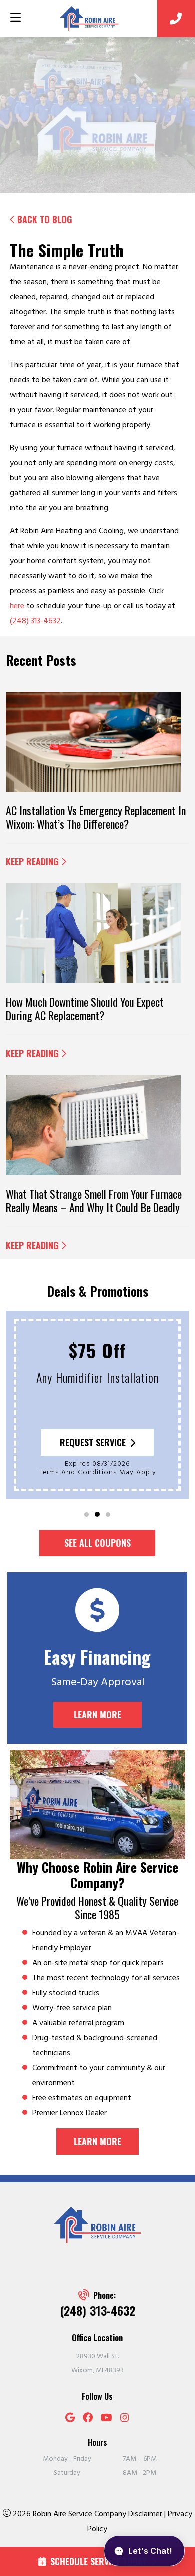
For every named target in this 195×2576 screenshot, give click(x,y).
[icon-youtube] (107, 2419)
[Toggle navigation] (15, 18)
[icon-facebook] (88, 2419)
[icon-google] (70, 2419)
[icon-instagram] (125, 2419)
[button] (87, 1514)
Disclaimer (146, 2514)
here (17, 606)
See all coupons (98, 1543)
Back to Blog (45, 220)
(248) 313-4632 (35, 621)
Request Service (93, 1442)
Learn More (98, 1715)
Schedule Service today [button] (99, 2561)
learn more (98, 2141)
